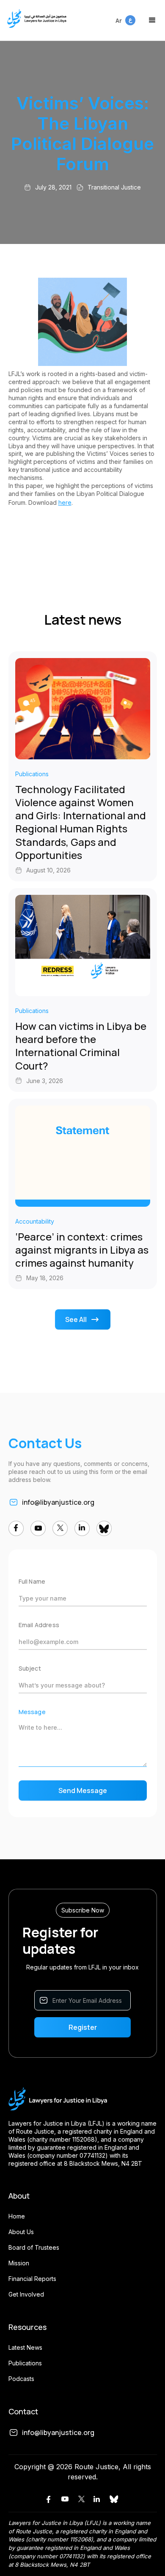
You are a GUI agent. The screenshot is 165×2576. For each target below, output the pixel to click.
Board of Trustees (34, 2247)
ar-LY (123, 16)
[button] (152, 20)
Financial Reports (32, 2279)
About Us (21, 2232)
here (65, 502)
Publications (25, 2363)
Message (32, 1712)
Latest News (25, 2347)
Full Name (32, 1581)
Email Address (39, 1625)
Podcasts (21, 2379)
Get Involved (26, 2294)
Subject (30, 1668)
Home (17, 2216)
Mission (19, 2263)
